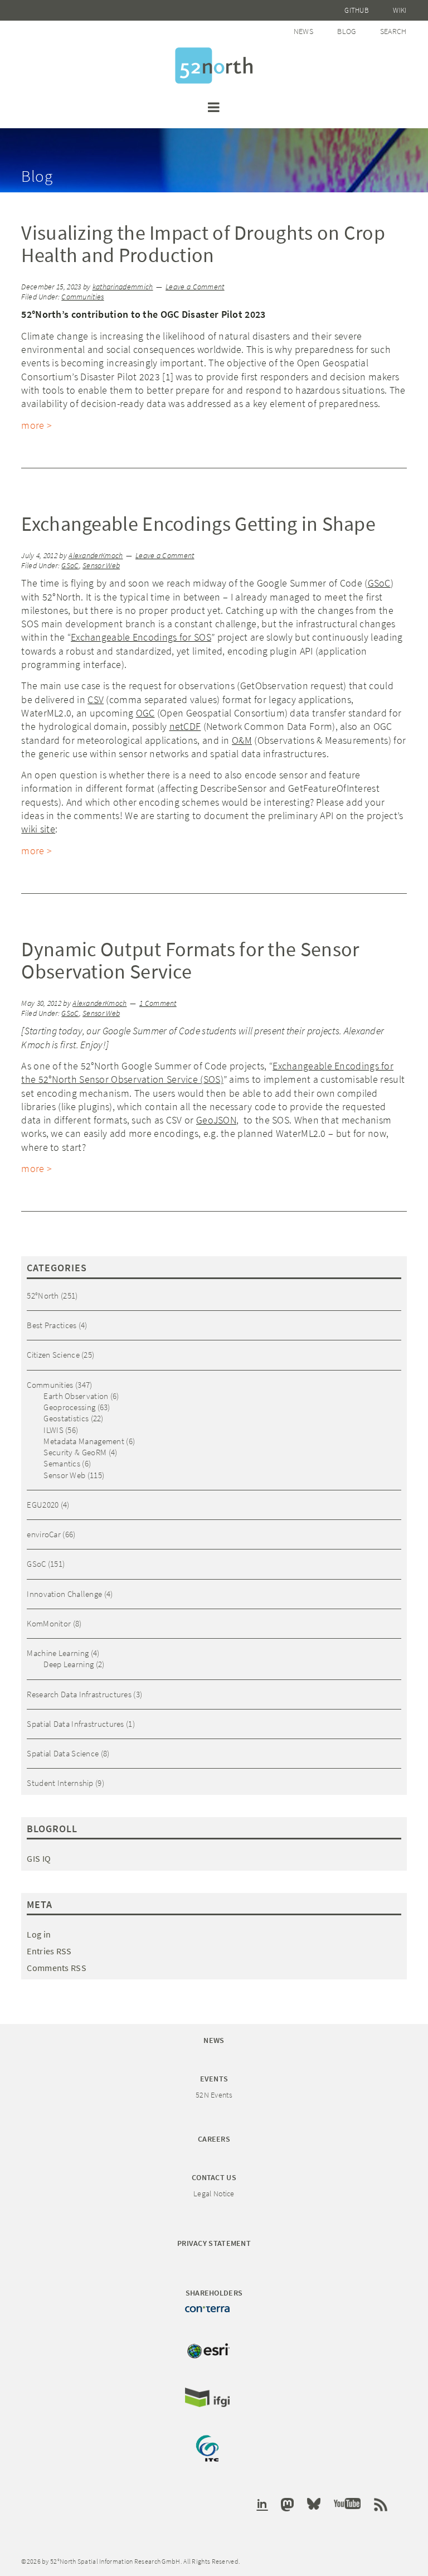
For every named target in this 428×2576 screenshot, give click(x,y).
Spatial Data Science (63, 1753)
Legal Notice (214, 2194)
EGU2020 (43, 1505)
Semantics (62, 1463)
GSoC (70, 566)
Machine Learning (58, 1653)
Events (214, 2079)
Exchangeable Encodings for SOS (141, 637)
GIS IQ (39, 1858)
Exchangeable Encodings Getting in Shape (198, 524)
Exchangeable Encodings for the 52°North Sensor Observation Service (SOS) (207, 1072)
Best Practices (52, 1325)
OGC (145, 713)
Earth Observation (76, 1396)
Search (393, 31)
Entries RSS (49, 1951)
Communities (82, 297)
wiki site (38, 829)
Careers (214, 2139)
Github (357, 10)
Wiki (400, 10)
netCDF (185, 726)
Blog (346, 31)
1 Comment (158, 1003)
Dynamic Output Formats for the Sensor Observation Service (190, 960)
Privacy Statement (214, 2243)
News (303, 31)
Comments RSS (57, 1968)
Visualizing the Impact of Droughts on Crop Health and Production (203, 244)
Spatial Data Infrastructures (75, 1724)
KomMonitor (49, 1623)
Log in (39, 1934)
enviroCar (44, 1534)
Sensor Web (101, 566)
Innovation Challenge (64, 1594)
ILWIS (53, 1430)
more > (37, 425)
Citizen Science (53, 1355)
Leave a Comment (195, 287)
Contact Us (214, 2177)
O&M (242, 740)
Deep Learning (69, 1664)
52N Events (214, 2095)
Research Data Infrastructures (79, 1694)
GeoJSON (216, 1120)
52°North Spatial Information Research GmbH (214, 66)
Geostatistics (66, 1418)
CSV (96, 699)
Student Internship (60, 1783)
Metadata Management (84, 1441)
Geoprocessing (69, 1407)
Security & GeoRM (75, 1452)
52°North (43, 1296)
